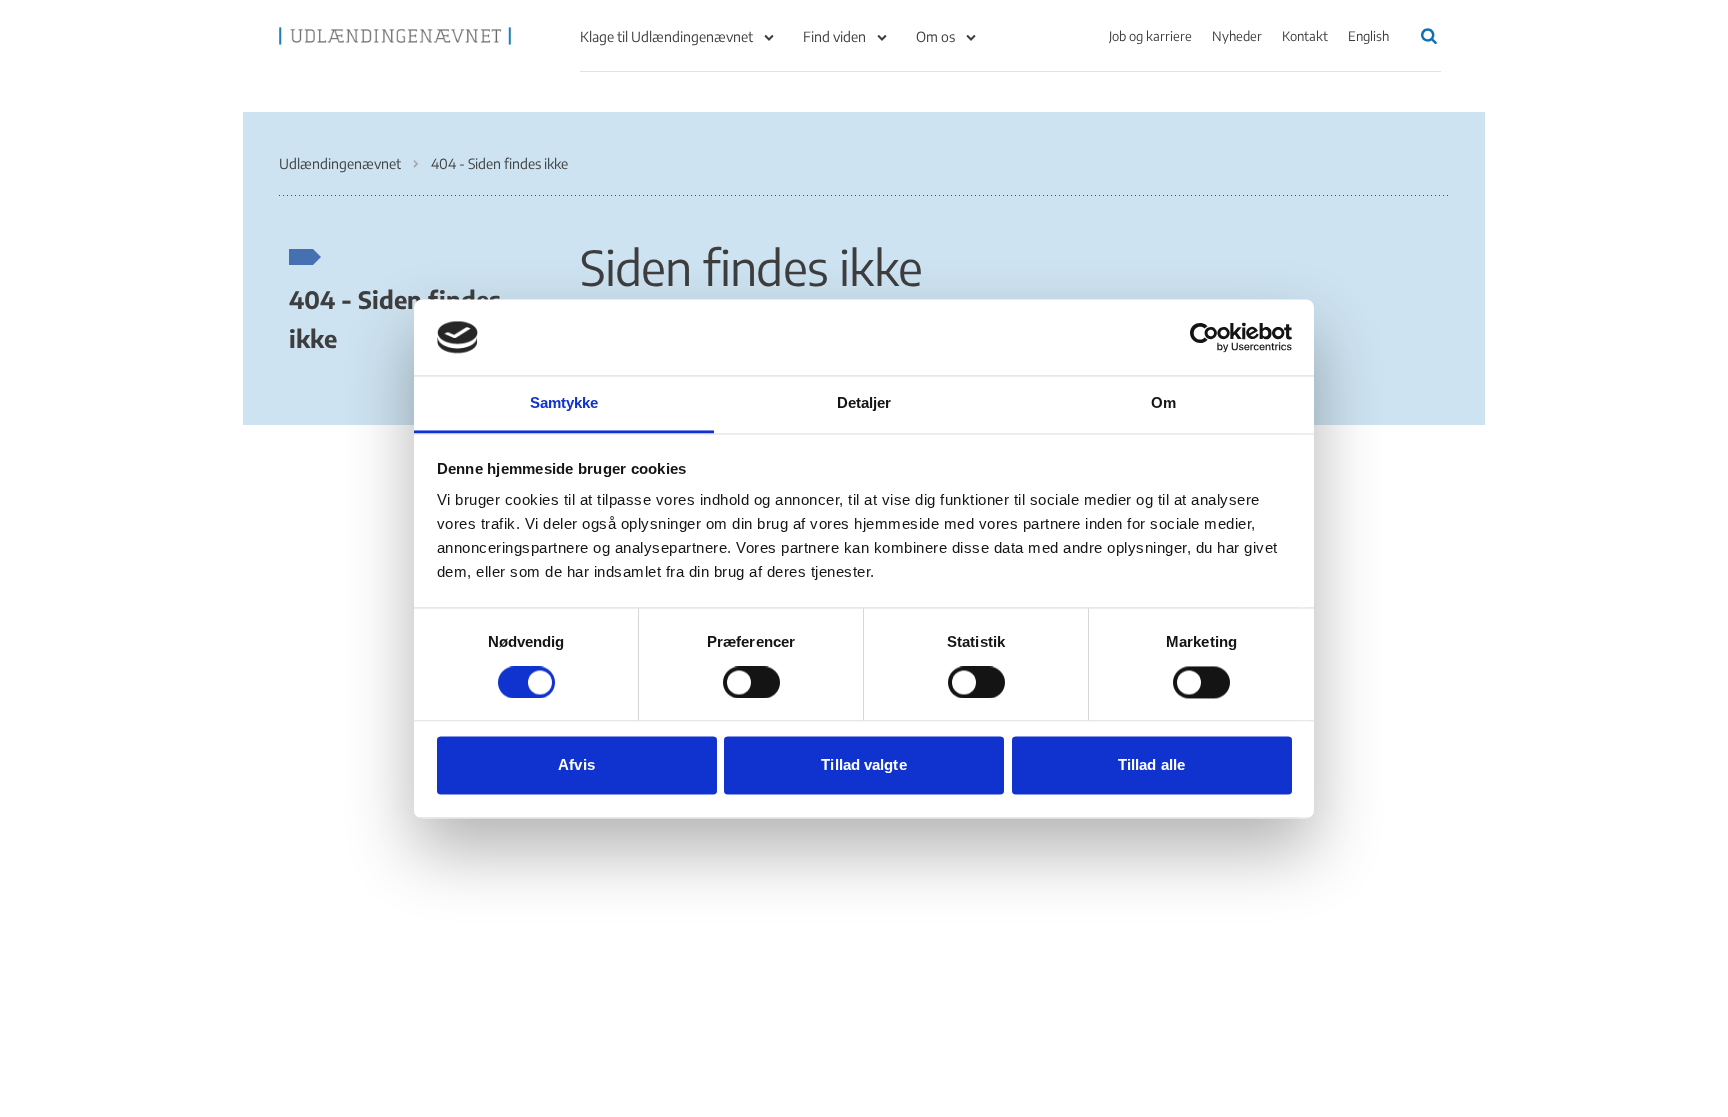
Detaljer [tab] (864, 403)
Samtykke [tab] (564, 403)
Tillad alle (1151, 765)
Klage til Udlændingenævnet (666, 36)
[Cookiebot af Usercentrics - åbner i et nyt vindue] (1204, 337)
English (1368, 36)
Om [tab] (1163, 403)
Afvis (576, 765)
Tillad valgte (863, 765)
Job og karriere (1150, 36)
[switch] (751, 682)
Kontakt (1305, 36)
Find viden (834, 36)
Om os (935, 36)
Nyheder (1237, 36)
